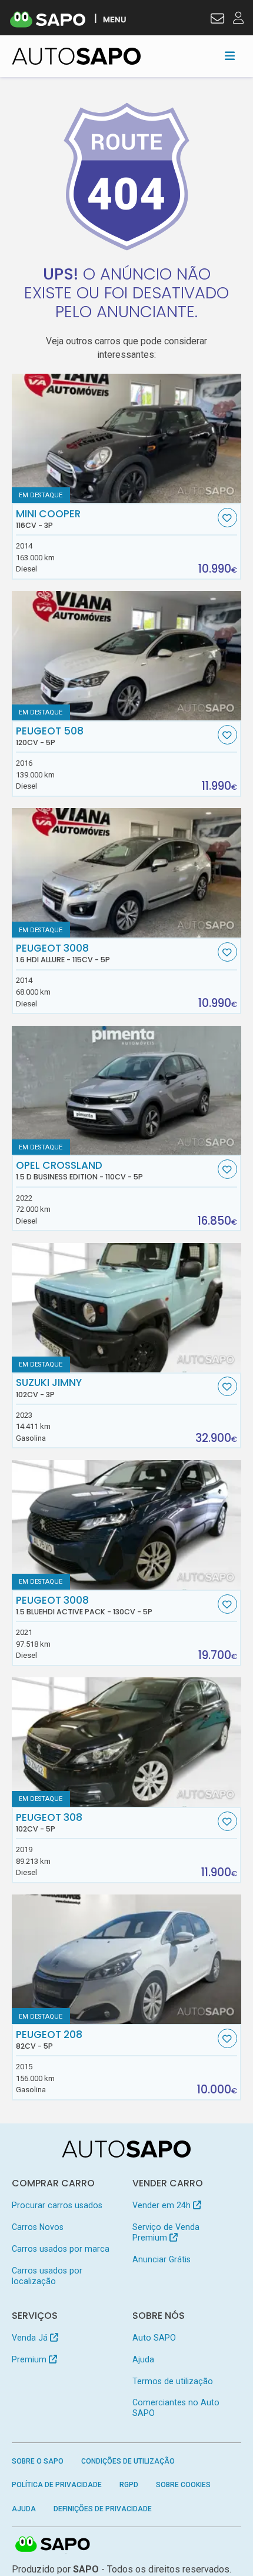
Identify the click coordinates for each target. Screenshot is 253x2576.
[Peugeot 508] (127, 656)
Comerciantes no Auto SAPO (176, 2408)
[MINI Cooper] (127, 438)
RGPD (129, 2485)
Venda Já (31, 2338)
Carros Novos (38, 2227)
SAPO (53, 2545)
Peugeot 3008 (63, 953)
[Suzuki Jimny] (127, 1308)
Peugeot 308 (49, 1823)
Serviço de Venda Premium (166, 2232)
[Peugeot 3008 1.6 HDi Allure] (127, 873)
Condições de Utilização (128, 2461)
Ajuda (143, 2359)
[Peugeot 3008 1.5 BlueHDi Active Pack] (127, 1525)
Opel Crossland (79, 1171)
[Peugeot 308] (127, 1742)
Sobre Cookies (183, 2485)
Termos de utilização (173, 2381)
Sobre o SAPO (38, 2461)
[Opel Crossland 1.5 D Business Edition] (127, 1091)
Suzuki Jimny (49, 1388)
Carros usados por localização (47, 2276)
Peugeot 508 (50, 736)
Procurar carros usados (57, 2205)
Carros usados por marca (61, 2249)
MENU (114, 19)
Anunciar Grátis (162, 2259)
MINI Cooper (48, 519)
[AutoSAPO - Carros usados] (76, 56)
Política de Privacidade (57, 2485)
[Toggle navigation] (230, 56)
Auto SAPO (154, 2338)
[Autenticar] (217, 20)
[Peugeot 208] (127, 1959)
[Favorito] (227, 518)
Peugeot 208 (49, 2040)
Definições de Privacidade (103, 2509)
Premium (30, 2359)
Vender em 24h (163, 2205)
